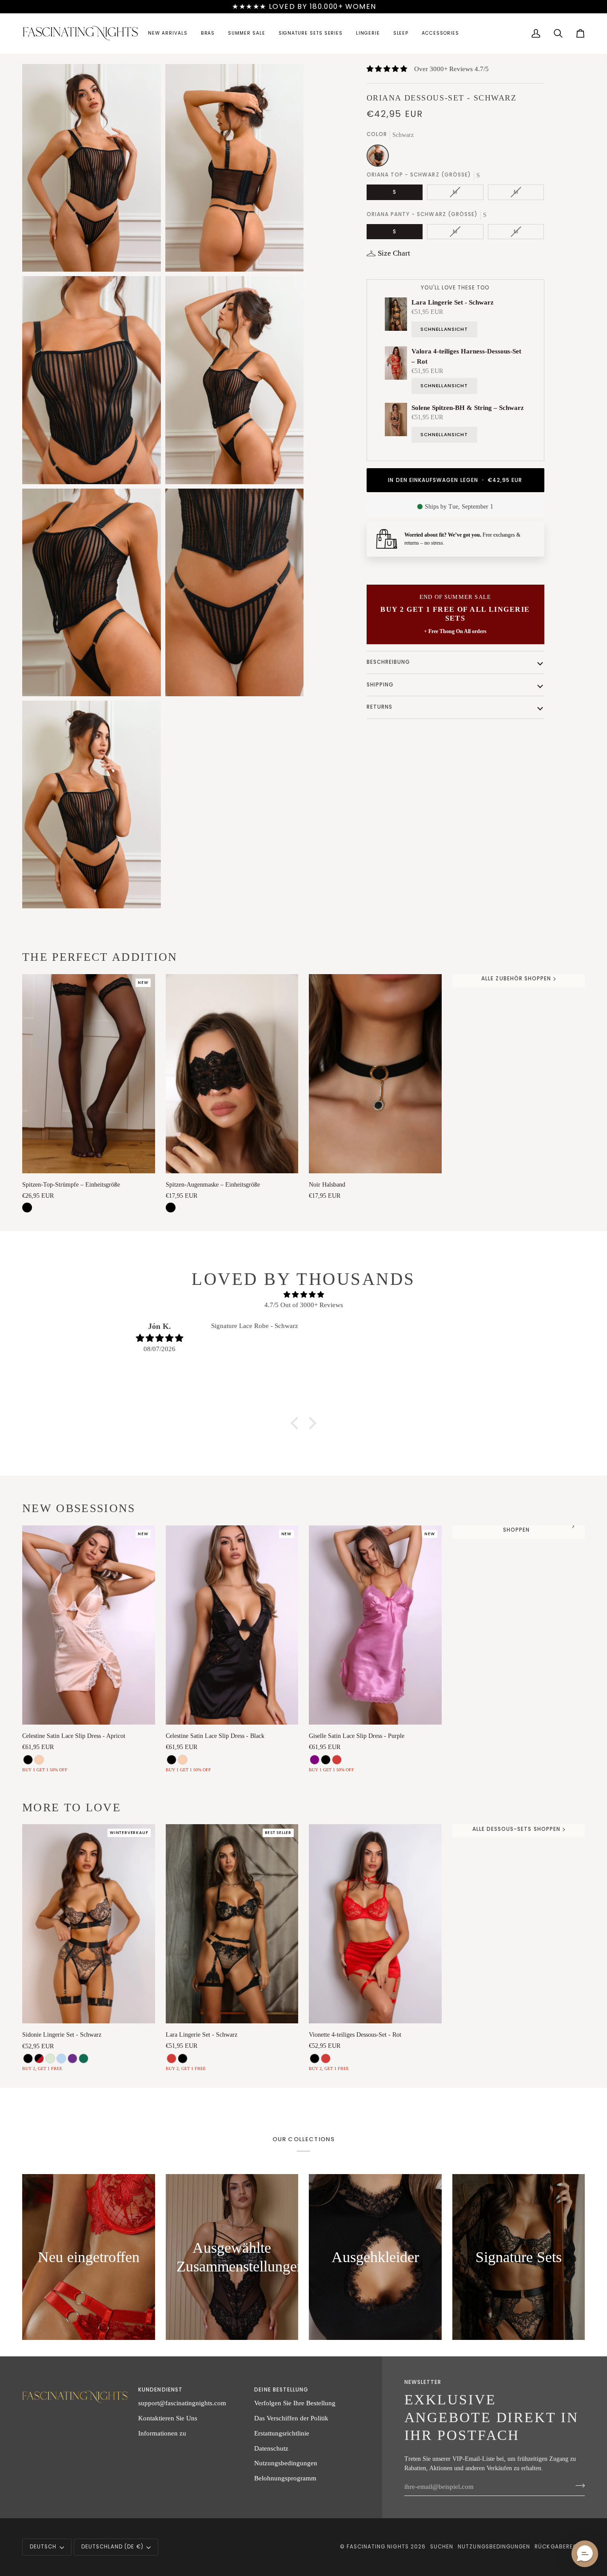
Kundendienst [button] (160, 2390)
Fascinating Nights (378, 2547)
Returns (379, 707)
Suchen (442, 2547)
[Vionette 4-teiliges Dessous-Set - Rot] (375, 1924)
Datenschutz (271, 2448)
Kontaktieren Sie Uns (168, 2418)
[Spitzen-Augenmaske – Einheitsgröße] (232, 1074)
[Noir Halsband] (375, 1074)
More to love (72, 1808)
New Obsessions (79, 1508)
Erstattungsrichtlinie (282, 2433)
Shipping (380, 685)
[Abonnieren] (577, 2485)
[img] (303, 1295)
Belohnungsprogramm (285, 2478)
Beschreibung (389, 662)
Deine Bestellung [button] (281, 2390)
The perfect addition (100, 957)
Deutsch (43, 2547)
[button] (168, 34)
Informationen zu (162, 2433)
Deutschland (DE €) (112, 2547)
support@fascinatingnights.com (182, 2403)
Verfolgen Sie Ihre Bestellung (295, 2403)
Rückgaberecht (560, 2547)
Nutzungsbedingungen (286, 2463)
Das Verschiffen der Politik (291, 2418)
